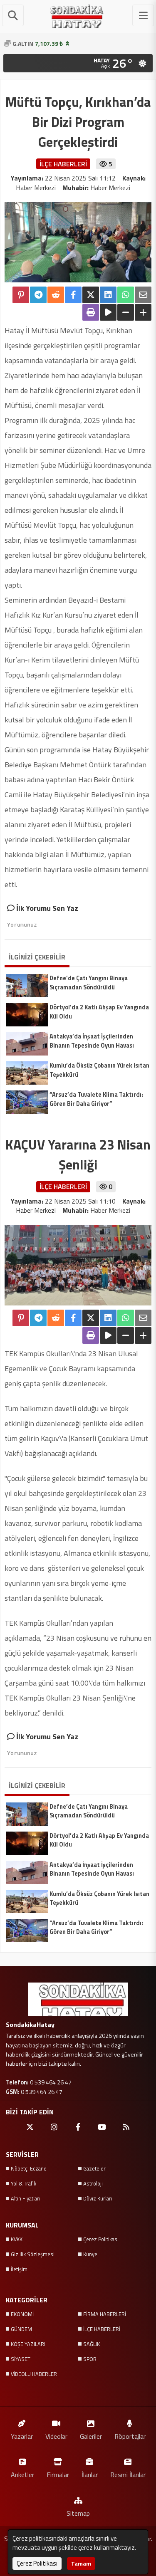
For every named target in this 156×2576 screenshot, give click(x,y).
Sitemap (78, 2513)
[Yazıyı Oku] (108, 312)
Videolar (56, 2436)
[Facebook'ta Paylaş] (73, 295)
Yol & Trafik (24, 2183)
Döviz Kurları (98, 2198)
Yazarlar (22, 2436)
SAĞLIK (92, 2344)
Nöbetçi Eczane (29, 2168)
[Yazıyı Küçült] (126, 312)
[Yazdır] (91, 312)
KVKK (17, 2239)
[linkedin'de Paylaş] (108, 295)
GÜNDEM (21, 2329)
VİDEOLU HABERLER (34, 2374)
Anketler (22, 2474)
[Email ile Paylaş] (143, 295)
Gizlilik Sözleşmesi (33, 2254)
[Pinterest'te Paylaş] (21, 295)
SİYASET (21, 2359)
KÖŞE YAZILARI (28, 2344)
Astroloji (93, 2183)
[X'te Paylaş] (91, 295)
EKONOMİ (22, 2314)
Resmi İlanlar (128, 2474)
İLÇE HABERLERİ (102, 2329)
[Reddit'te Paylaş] (56, 295)
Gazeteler (94, 2168)
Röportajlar (130, 2436)
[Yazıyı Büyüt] (143, 312)
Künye (90, 2254)
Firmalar (58, 2474)
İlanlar (90, 2474)
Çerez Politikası (101, 2239)
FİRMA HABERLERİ (105, 2314)
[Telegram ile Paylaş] (38, 295)
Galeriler (91, 2436)
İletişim (19, 2269)
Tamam (81, 2563)
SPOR (90, 2359)
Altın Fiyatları (26, 2198)
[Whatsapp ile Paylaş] (126, 295)
